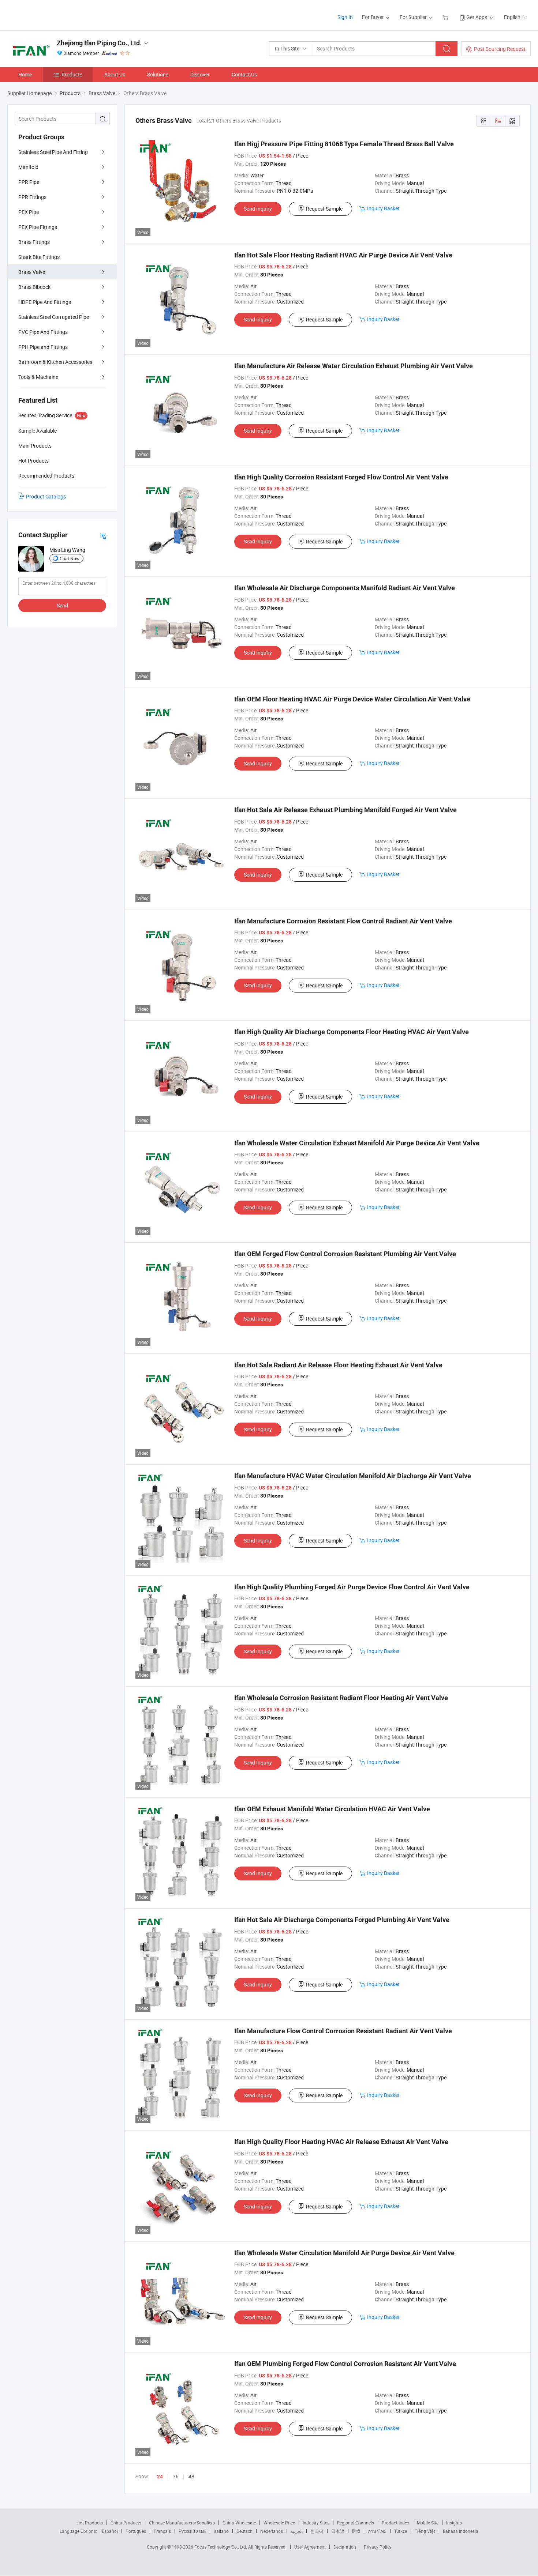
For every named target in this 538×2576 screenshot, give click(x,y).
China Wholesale (239, 2523)
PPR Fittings (32, 197)
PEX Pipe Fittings (38, 227)
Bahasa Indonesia (461, 2531)
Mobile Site (428, 2523)
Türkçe (401, 2531)
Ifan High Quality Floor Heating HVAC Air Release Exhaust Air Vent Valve (341, 2142)
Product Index (395, 2523)
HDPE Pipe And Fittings (45, 302)
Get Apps (477, 17)
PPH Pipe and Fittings (43, 347)
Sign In (345, 17)
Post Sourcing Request (500, 49)
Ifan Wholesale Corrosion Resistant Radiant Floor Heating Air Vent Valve (341, 1698)
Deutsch (244, 2531)
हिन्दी (356, 2531)
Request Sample (324, 209)
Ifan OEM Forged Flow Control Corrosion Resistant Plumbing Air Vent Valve (345, 1254)
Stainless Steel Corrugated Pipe (54, 317)
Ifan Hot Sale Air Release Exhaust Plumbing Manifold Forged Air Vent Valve (345, 810)
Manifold (28, 167)
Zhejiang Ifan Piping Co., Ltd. (99, 43)
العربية (297, 2531)
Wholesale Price (279, 2523)
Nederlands (272, 2531)
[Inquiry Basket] (446, 17)
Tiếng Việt (425, 2531)
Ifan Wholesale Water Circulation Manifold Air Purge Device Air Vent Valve (344, 2253)
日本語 (338, 2531)
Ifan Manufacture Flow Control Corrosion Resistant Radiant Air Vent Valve (343, 2031)
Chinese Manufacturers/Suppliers (182, 2523)
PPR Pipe (29, 182)
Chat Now (70, 558)
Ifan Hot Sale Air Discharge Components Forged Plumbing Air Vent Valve (342, 1920)
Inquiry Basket (383, 208)
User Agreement (310, 2547)
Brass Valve (32, 272)
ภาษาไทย (377, 2531)
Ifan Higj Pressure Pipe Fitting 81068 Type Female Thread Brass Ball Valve (344, 144)
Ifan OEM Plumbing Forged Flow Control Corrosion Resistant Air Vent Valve (345, 2364)
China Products (126, 2523)
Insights (454, 2523)
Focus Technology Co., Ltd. (221, 2547)
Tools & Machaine (38, 377)
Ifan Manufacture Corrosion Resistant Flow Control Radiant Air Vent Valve (343, 921)
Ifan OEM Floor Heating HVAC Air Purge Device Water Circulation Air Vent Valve (352, 699)
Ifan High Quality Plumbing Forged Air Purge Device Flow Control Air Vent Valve (352, 1587)
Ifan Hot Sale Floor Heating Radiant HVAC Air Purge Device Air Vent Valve (343, 255)
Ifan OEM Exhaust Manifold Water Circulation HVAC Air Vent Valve (332, 1809)
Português (136, 2531)
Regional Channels (356, 2523)
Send (62, 605)
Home (25, 74)
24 (160, 2477)
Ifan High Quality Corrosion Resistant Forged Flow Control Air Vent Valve (341, 477)
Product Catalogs (46, 496)
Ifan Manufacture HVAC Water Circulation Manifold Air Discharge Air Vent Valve (353, 1476)
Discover (200, 74)
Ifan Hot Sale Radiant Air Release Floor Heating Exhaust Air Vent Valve (338, 1365)
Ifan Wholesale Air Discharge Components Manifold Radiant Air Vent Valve (345, 588)
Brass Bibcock (34, 287)
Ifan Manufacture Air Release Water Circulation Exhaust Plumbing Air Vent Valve (354, 366)
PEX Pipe (29, 212)
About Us (115, 74)
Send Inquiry (258, 209)
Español (110, 2531)
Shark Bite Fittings (39, 257)
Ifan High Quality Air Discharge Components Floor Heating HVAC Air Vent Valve (352, 1032)
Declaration (345, 2547)
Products (72, 74)
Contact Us (244, 74)
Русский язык (192, 2531)
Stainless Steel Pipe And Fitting (53, 152)
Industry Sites (316, 2523)
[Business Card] (103, 535)
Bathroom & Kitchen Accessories (55, 362)
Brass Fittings (34, 242)
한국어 (317, 2531)
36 (176, 2476)
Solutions (158, 74)
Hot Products (90, 2523)
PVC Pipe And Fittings (43, 332)
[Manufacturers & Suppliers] (54, 14)
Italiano (221, 2531)
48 (191, 2476)
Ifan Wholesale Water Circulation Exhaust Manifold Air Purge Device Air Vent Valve (357, 1143)
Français (162, 2531)
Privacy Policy (378, 2547)
